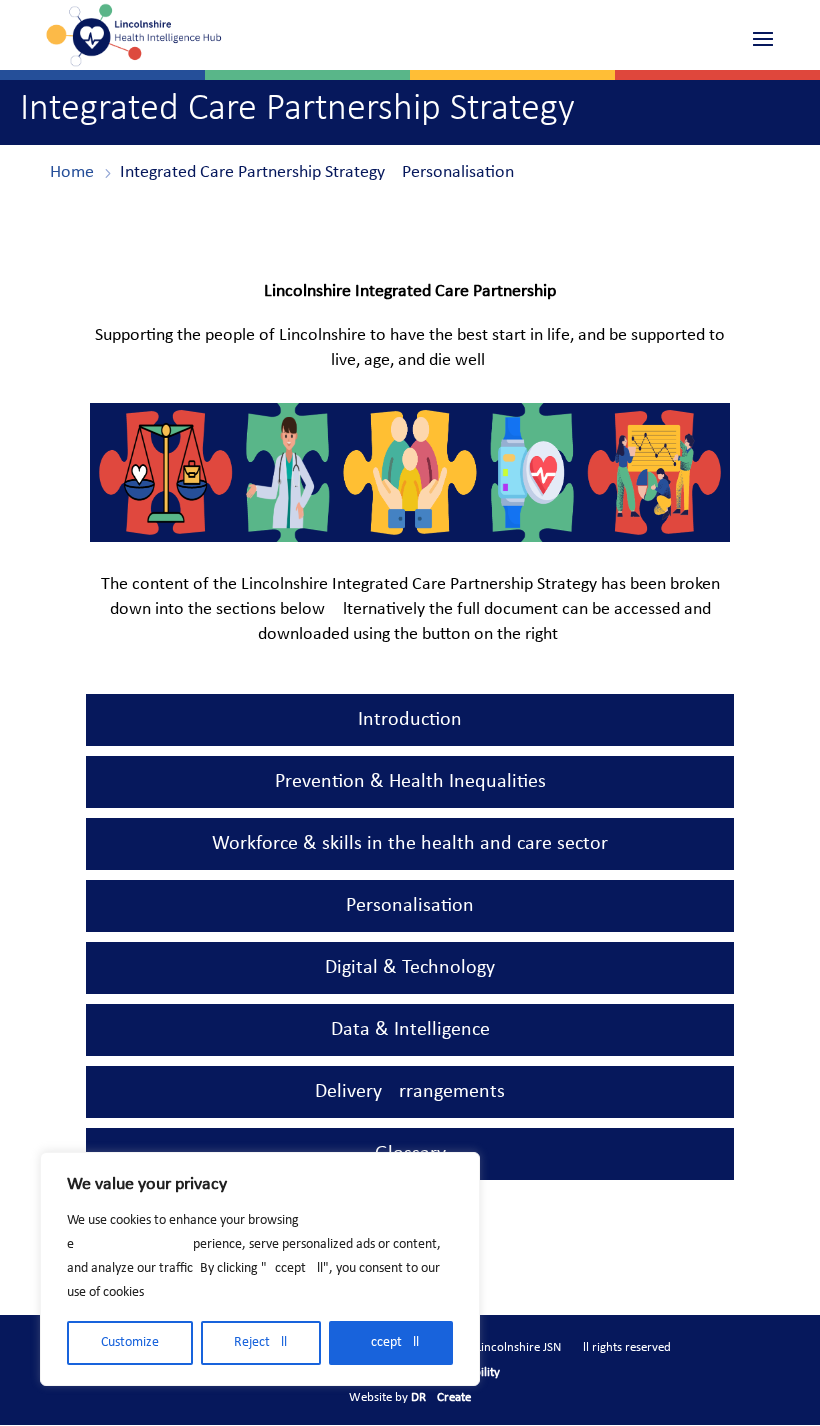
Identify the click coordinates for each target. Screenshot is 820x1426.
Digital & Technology (410, 968)
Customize (130, 1342)
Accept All (391, 1342)
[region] (260, 1269)
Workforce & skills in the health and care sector (410, 844)
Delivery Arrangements (410, 1092)
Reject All (260, 1342)
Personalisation (410, 906)
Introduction (410, 720)
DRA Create (441, 1397)
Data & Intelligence (410, 1030)
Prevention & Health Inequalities (410, 782)
